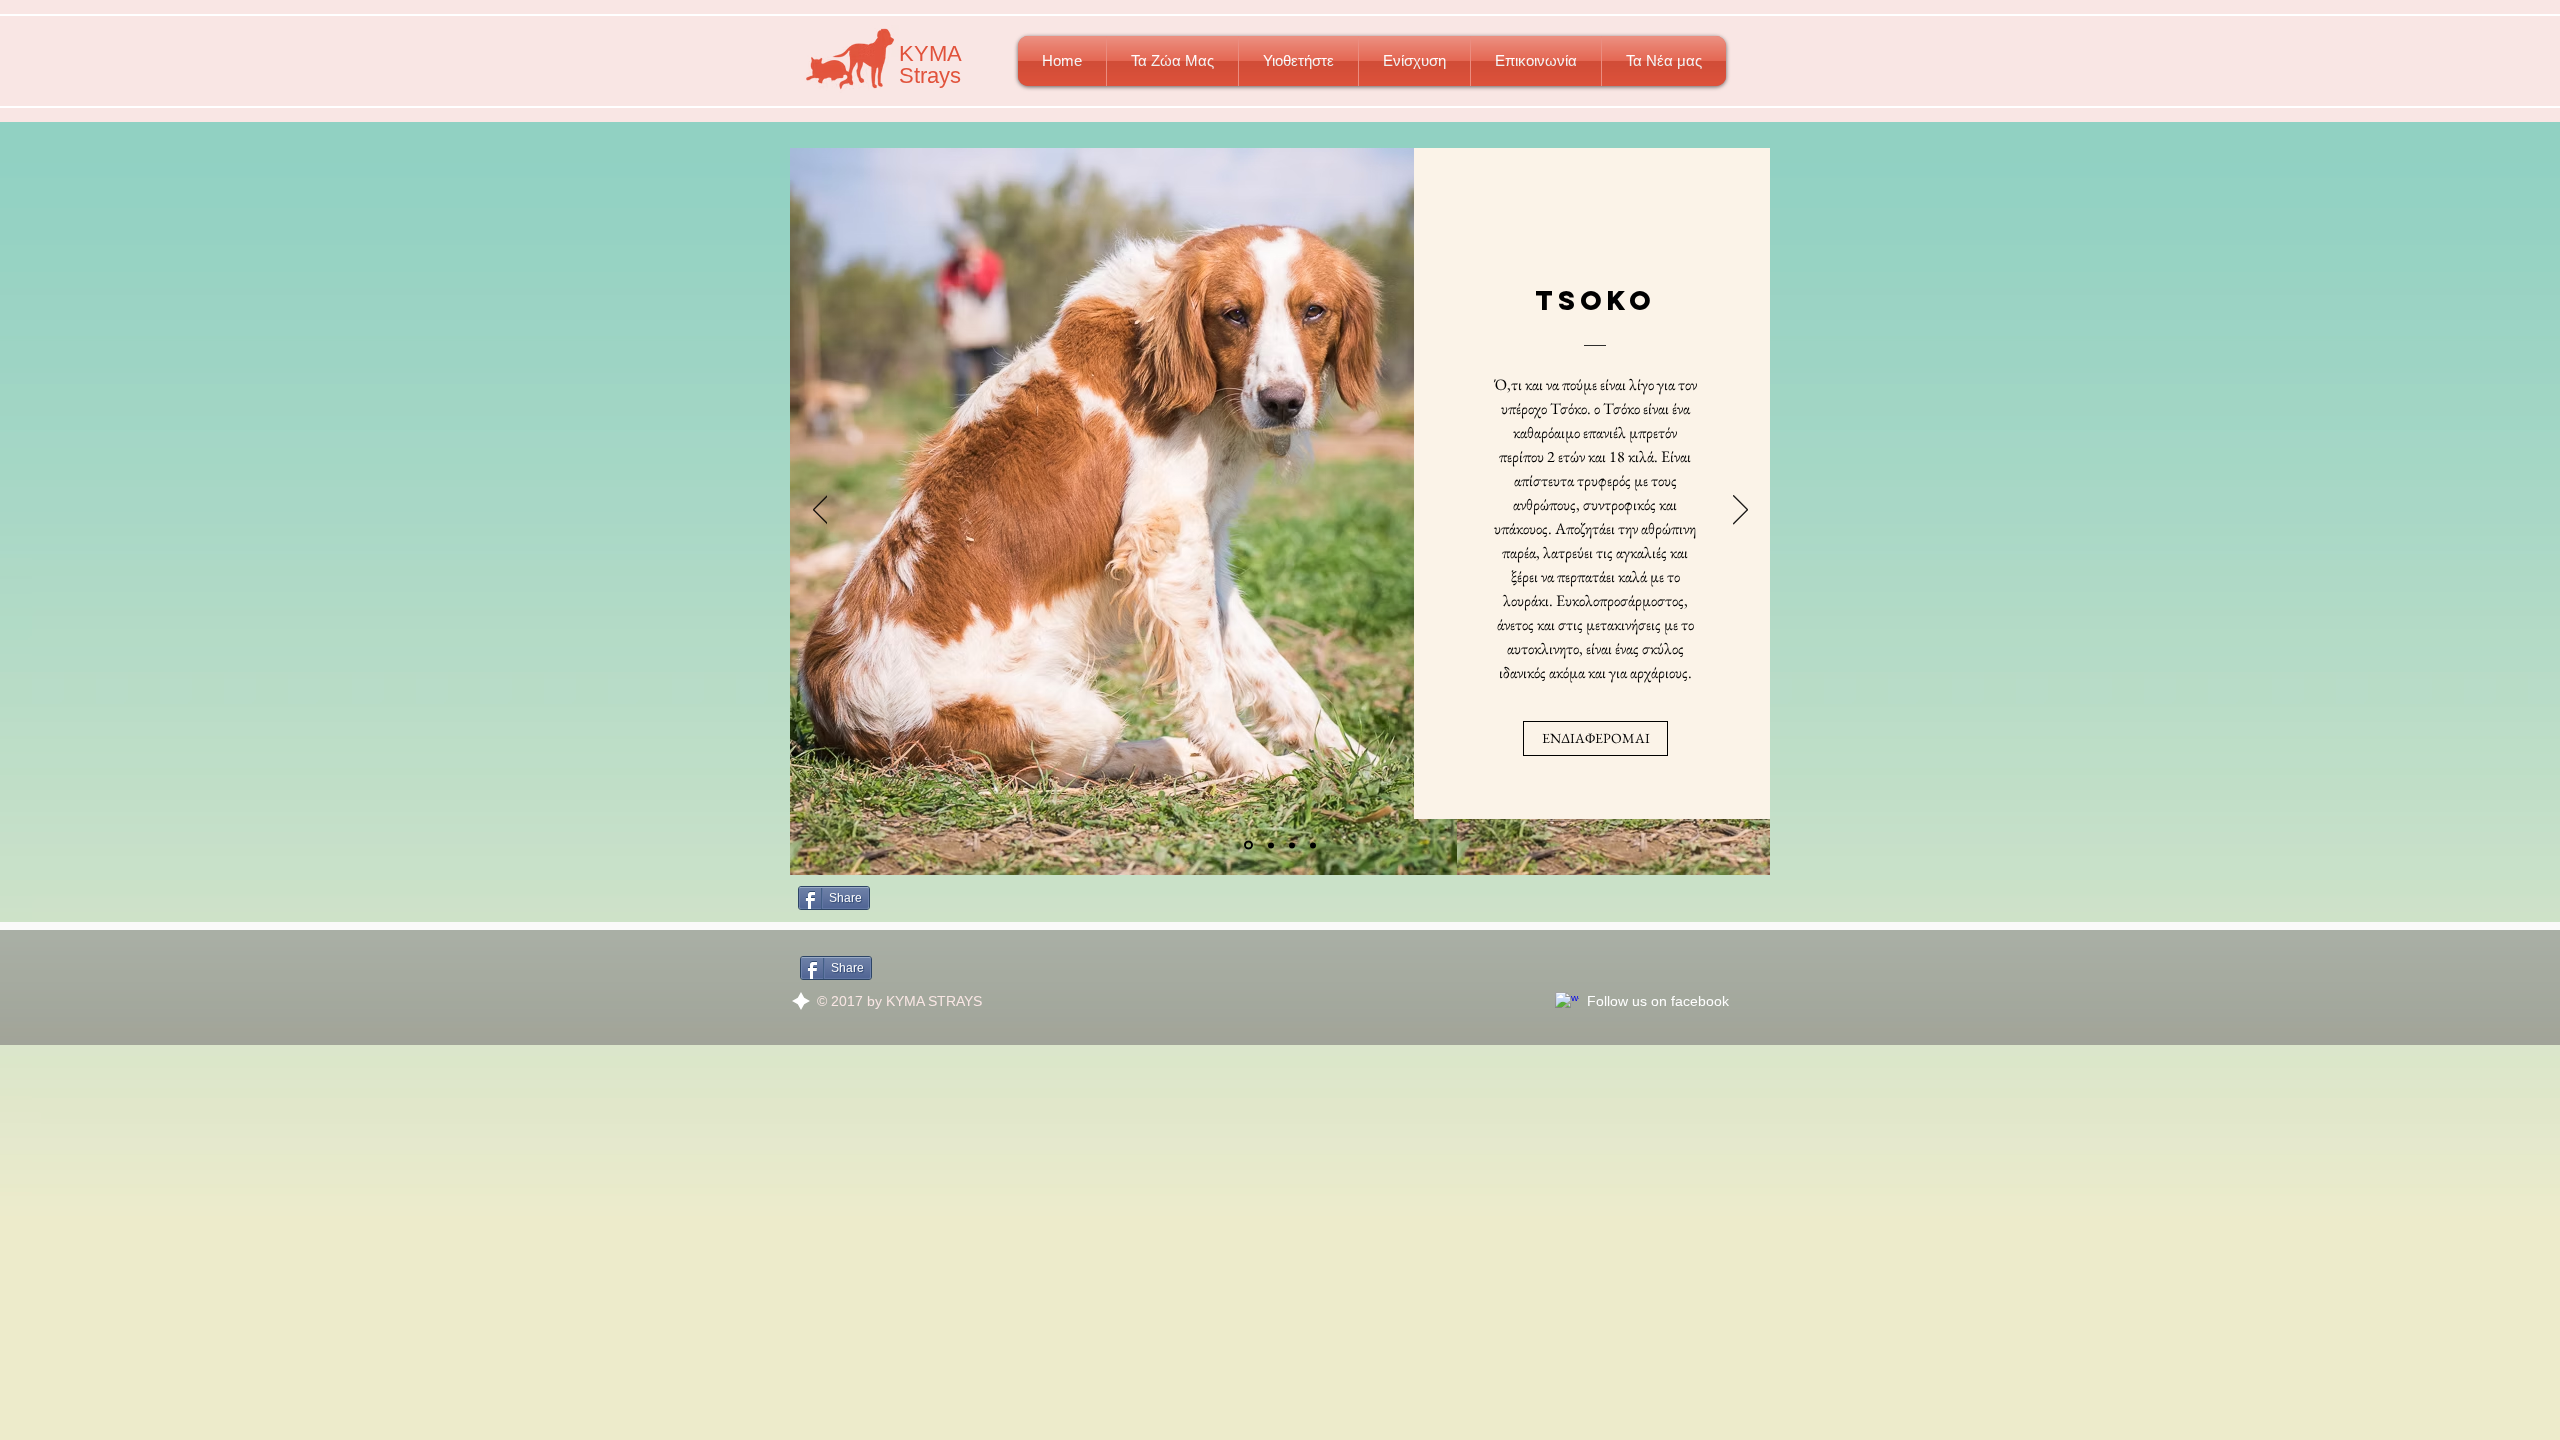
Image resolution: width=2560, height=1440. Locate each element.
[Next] (1740, 511)
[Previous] (820, 511)
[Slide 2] (1271, 845)
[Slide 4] (1292, 845)
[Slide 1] (1248, 845)
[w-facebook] (1567, 1004)
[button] (1172, 61)
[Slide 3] (1313, 845)
